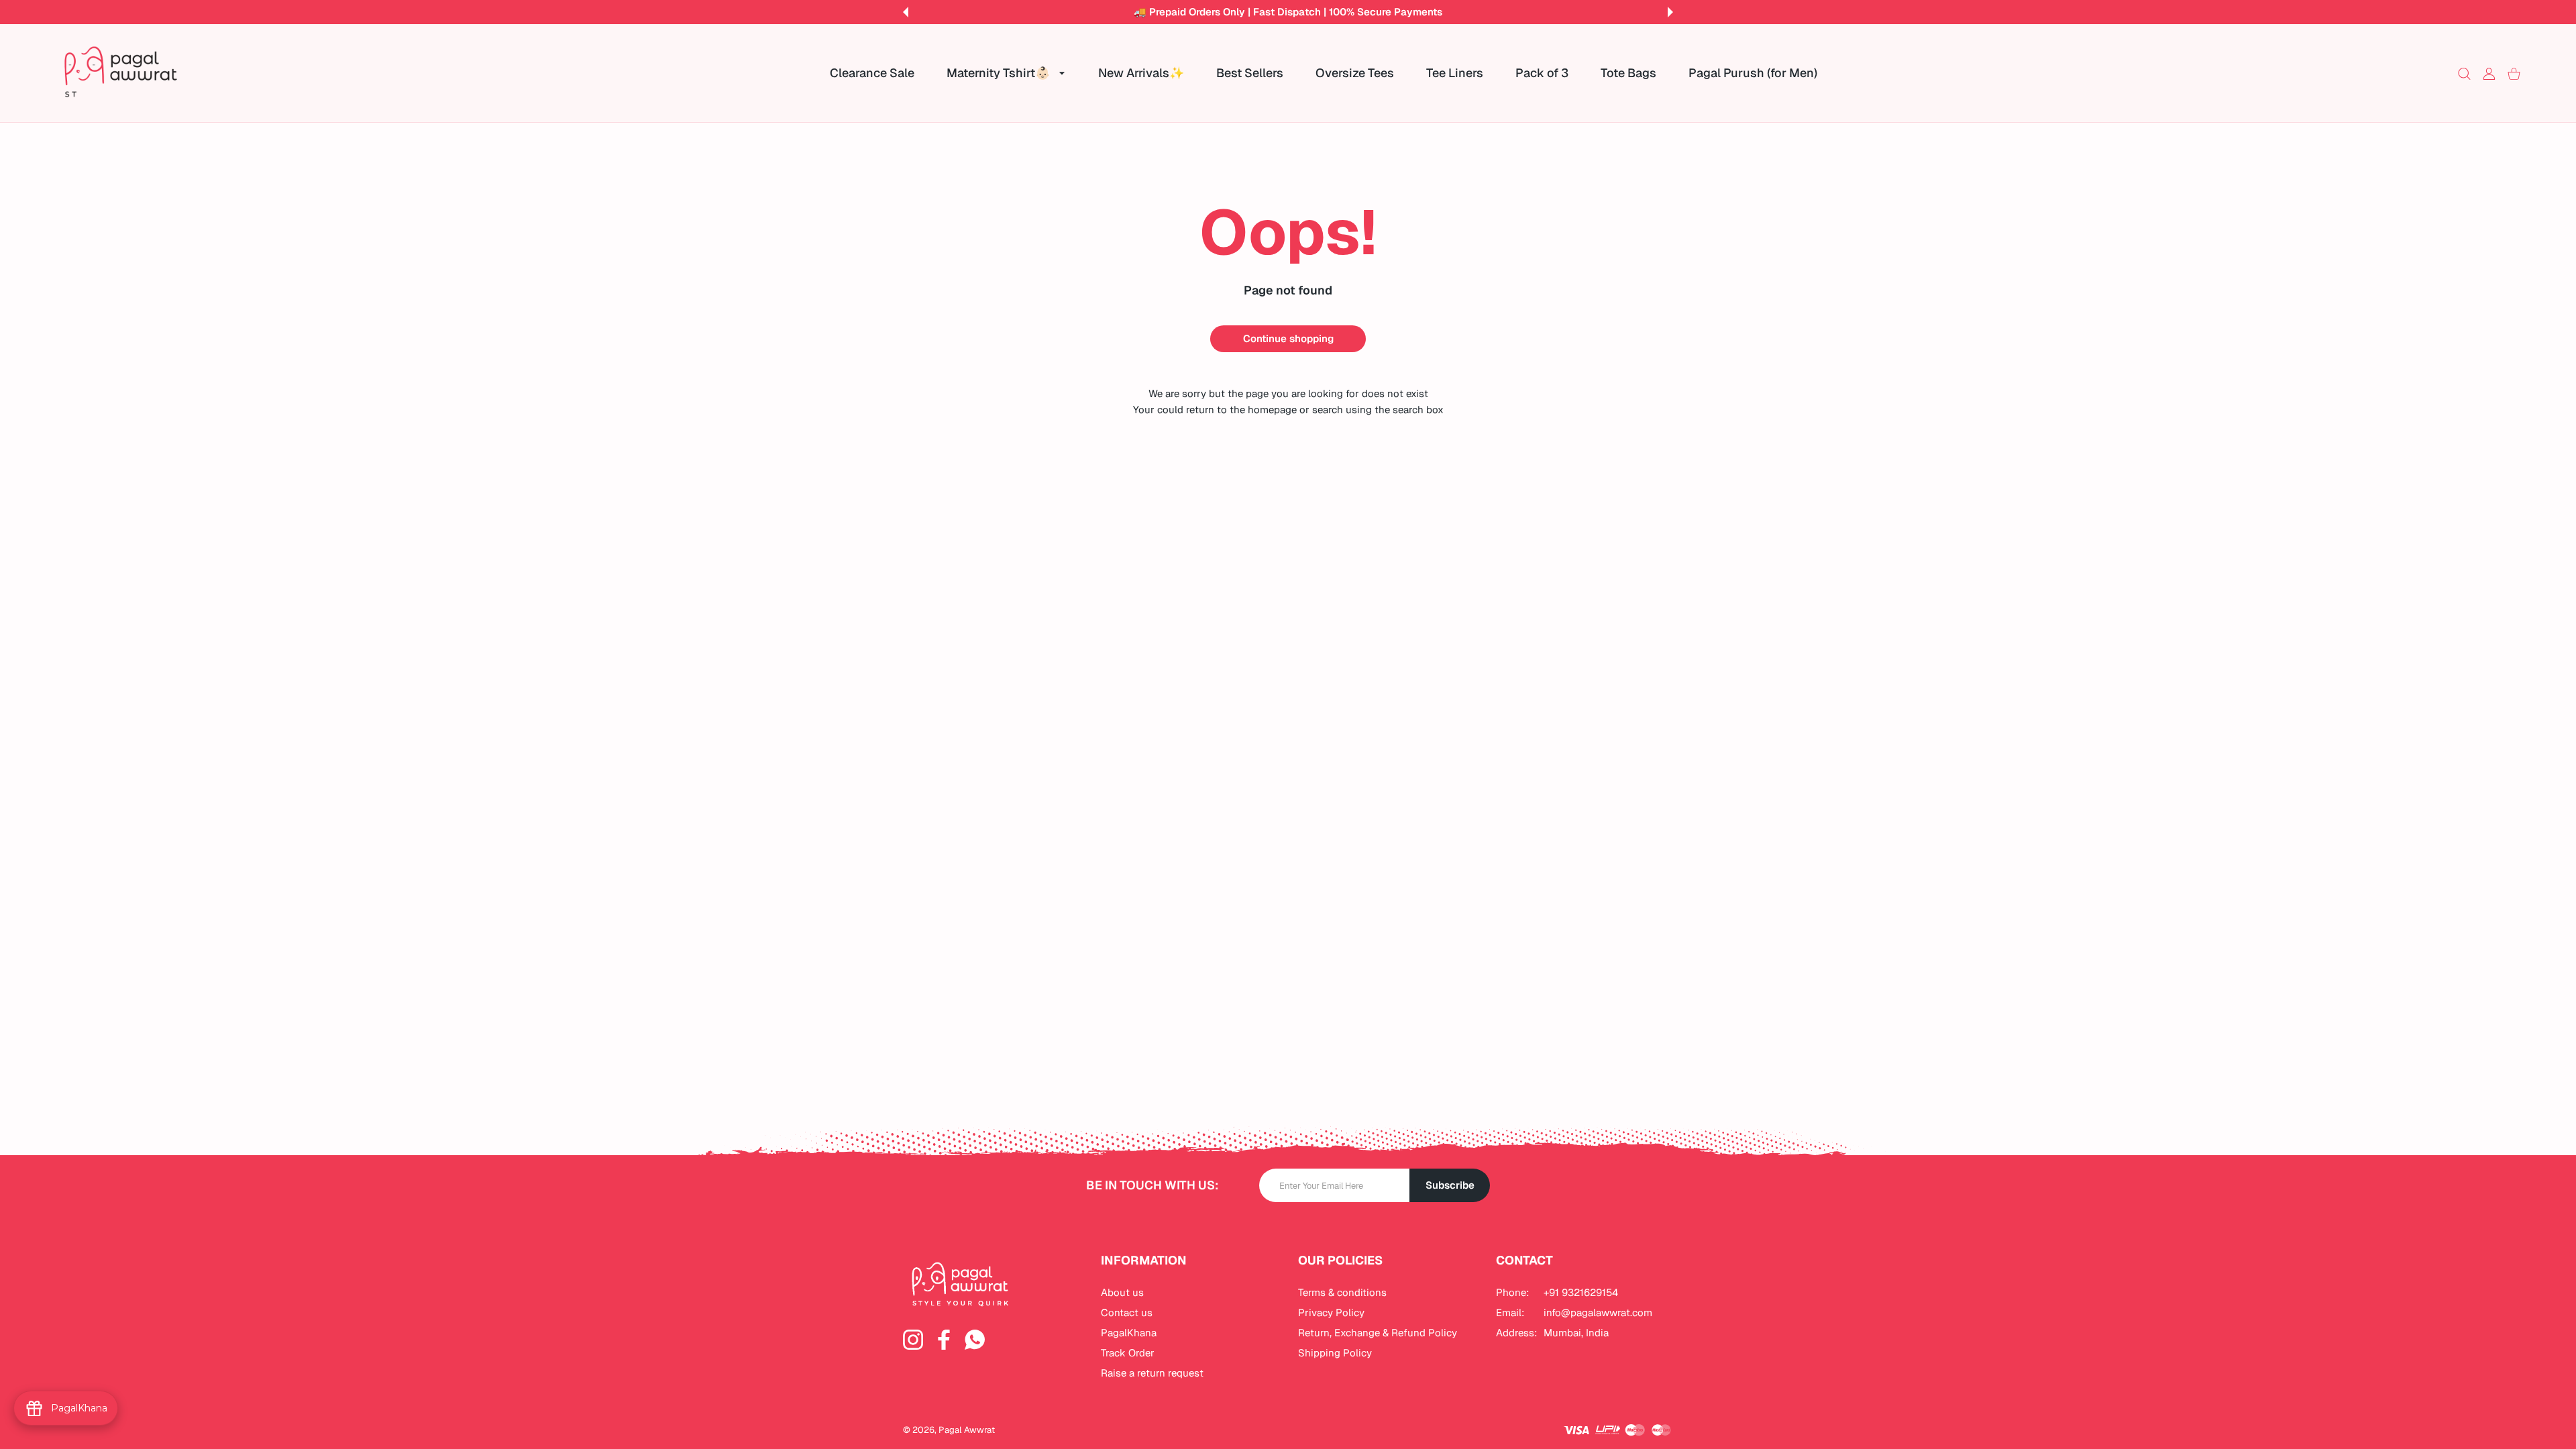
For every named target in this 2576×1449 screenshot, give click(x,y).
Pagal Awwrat (967, 1430)
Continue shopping (1288, 338)
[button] (906, 12)
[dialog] (2464, 73)
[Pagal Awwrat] (121, 73)
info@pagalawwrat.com (1598, 1312)
